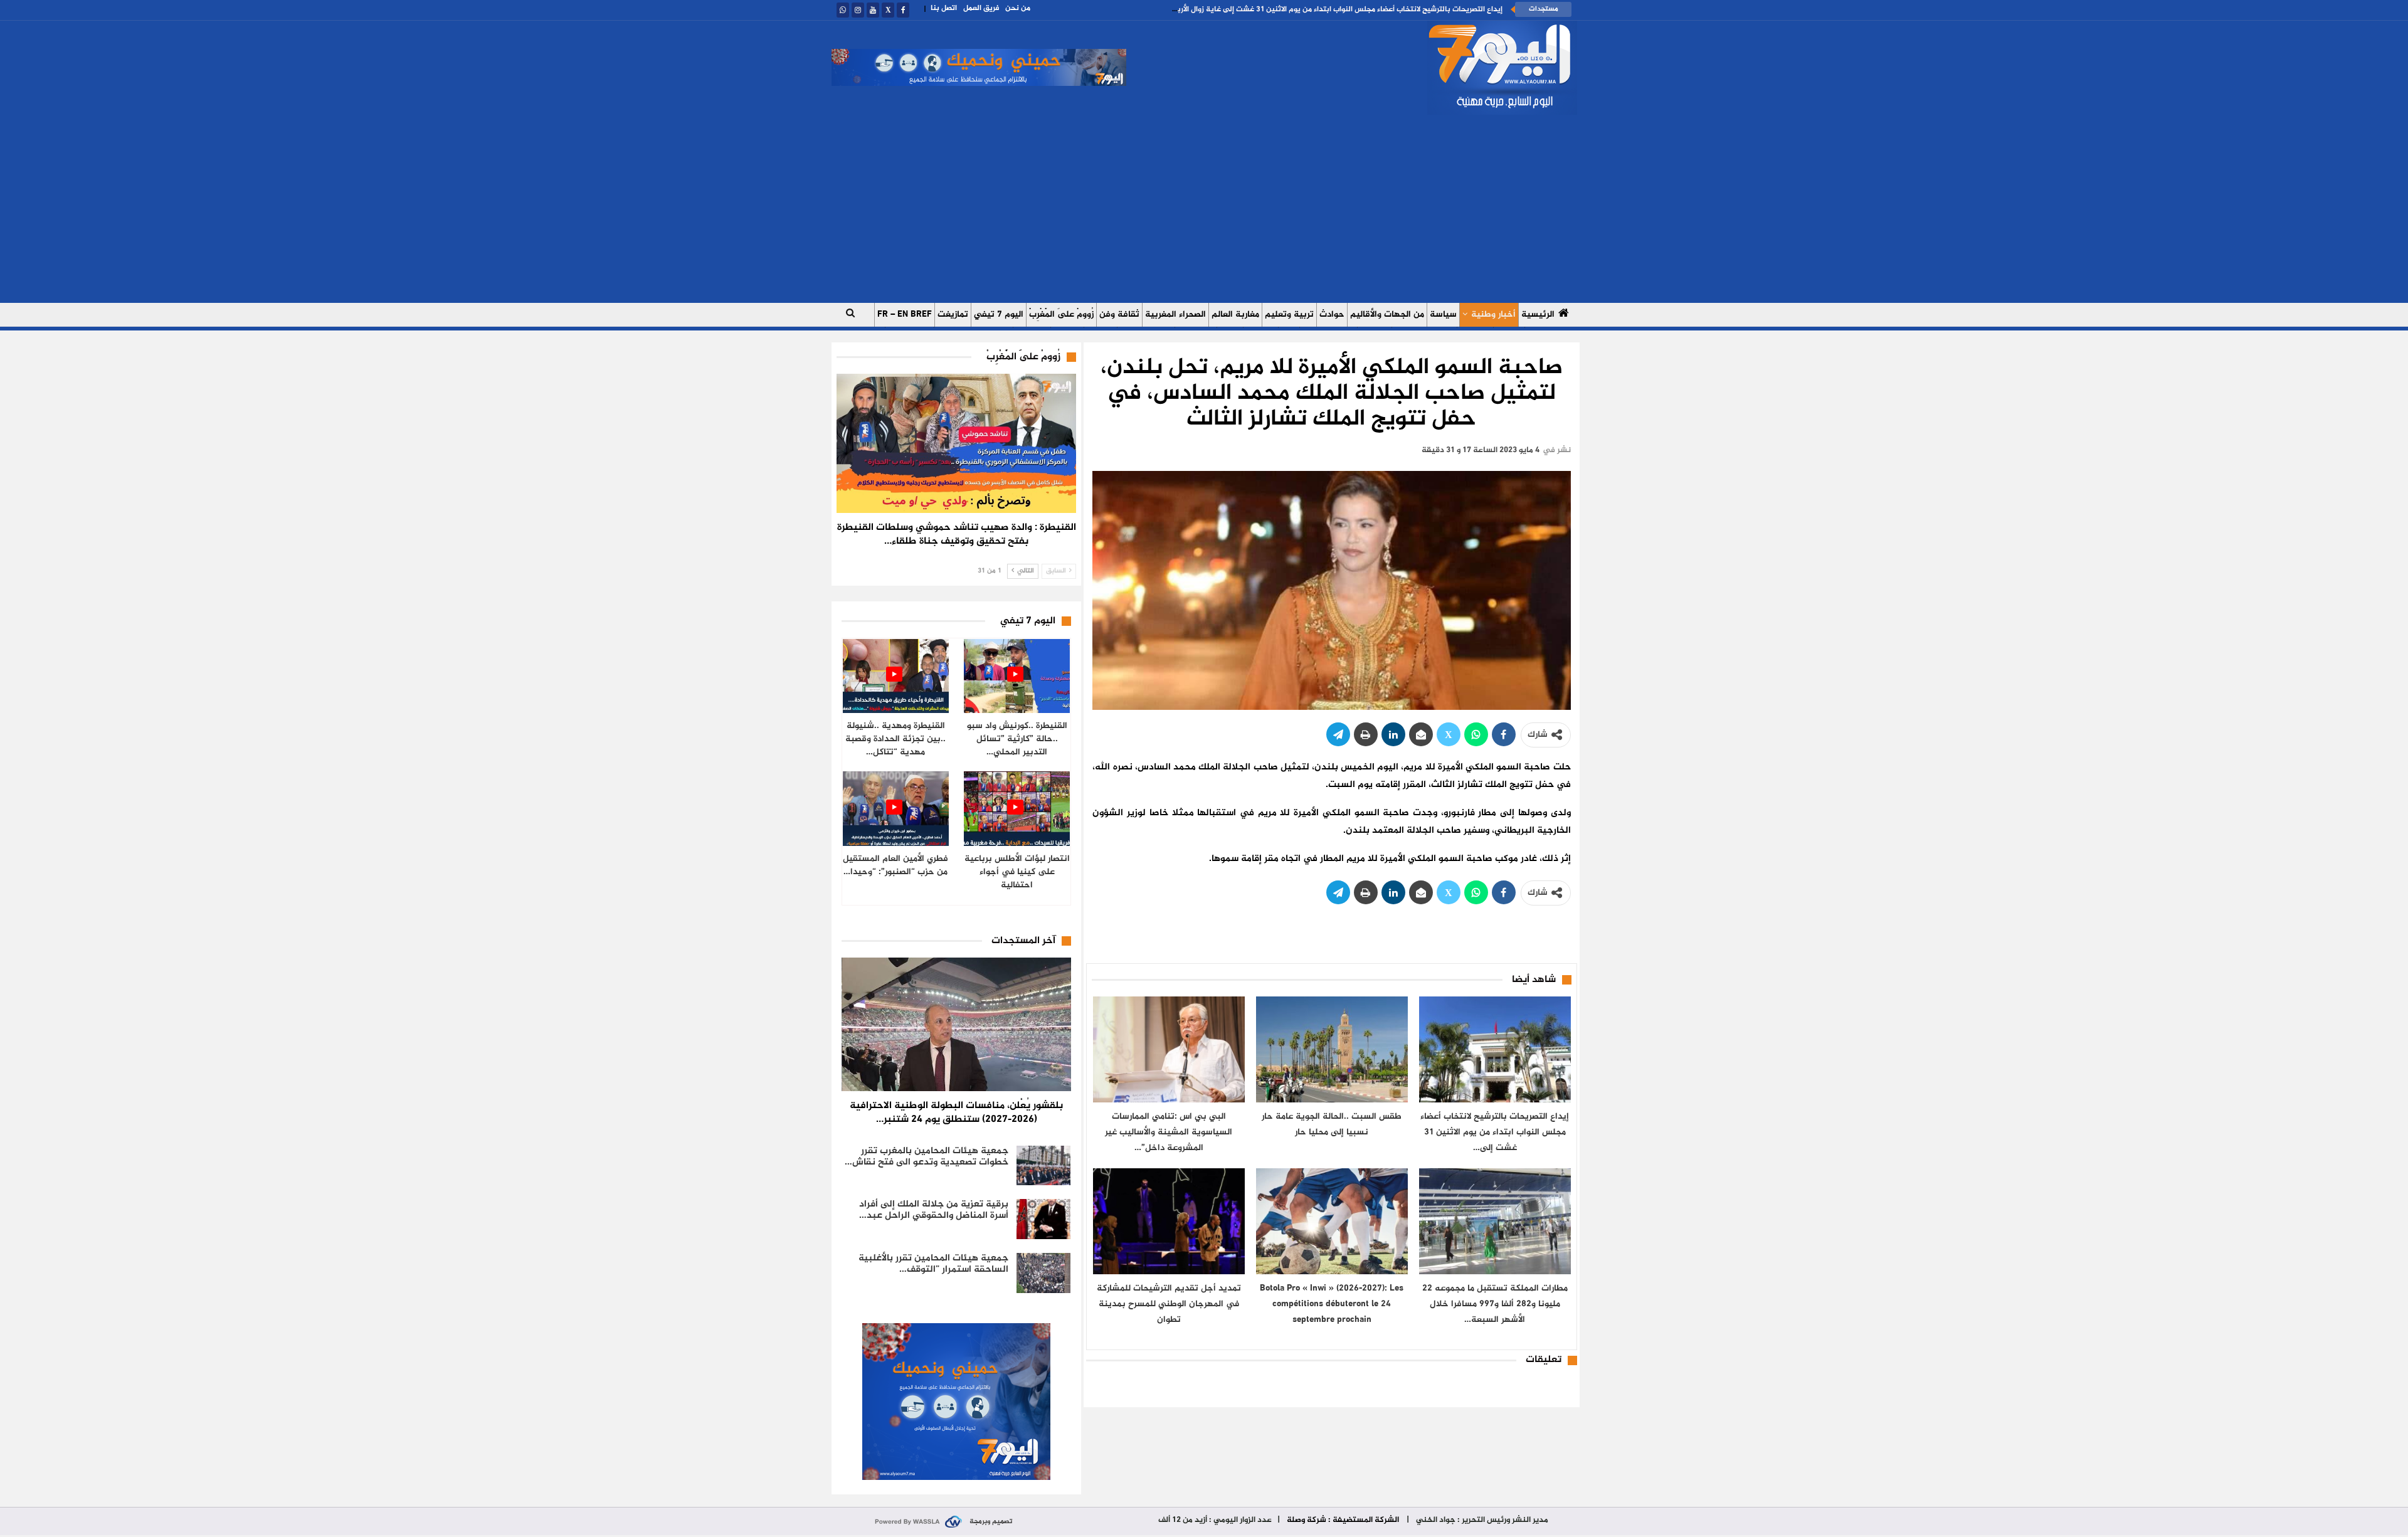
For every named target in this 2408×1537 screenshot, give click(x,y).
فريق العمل (981, 8)
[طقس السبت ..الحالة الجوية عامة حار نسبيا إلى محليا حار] (1332, 1049)
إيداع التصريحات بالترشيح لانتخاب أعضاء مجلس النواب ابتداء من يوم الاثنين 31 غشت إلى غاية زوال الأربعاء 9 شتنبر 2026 (1312, 9)
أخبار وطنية (1493, 314)
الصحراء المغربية (1175, 314)
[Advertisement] (1204, 209)
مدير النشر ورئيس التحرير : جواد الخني (1481, 1520)
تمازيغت (953, 314)
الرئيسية (1538, 314)
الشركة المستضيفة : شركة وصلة (1343, 1520)
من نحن (1018, 8)
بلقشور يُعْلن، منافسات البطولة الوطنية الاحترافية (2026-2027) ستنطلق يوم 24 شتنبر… (956, 1113)
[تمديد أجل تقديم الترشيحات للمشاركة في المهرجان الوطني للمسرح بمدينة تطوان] (1169, 1221)
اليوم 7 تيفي (999, 314)
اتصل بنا (944, 8)
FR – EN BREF (905, 314)
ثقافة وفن (1119, 314)
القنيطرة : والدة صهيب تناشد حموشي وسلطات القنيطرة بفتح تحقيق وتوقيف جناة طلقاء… (957, 535)
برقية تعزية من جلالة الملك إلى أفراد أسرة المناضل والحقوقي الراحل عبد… (934, 1210)
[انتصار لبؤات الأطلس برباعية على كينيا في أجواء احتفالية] (1017, 809)
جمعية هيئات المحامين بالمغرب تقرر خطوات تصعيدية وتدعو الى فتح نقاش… (927, 1157)
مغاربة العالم (1235, 314)
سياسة (1443, 314)
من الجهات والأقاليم (1387, 314)
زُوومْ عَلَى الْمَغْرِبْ (1061, 314)
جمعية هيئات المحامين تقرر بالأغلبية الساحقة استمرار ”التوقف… (933, 1264)
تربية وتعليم (1289, 314)
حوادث (1332, 314)
